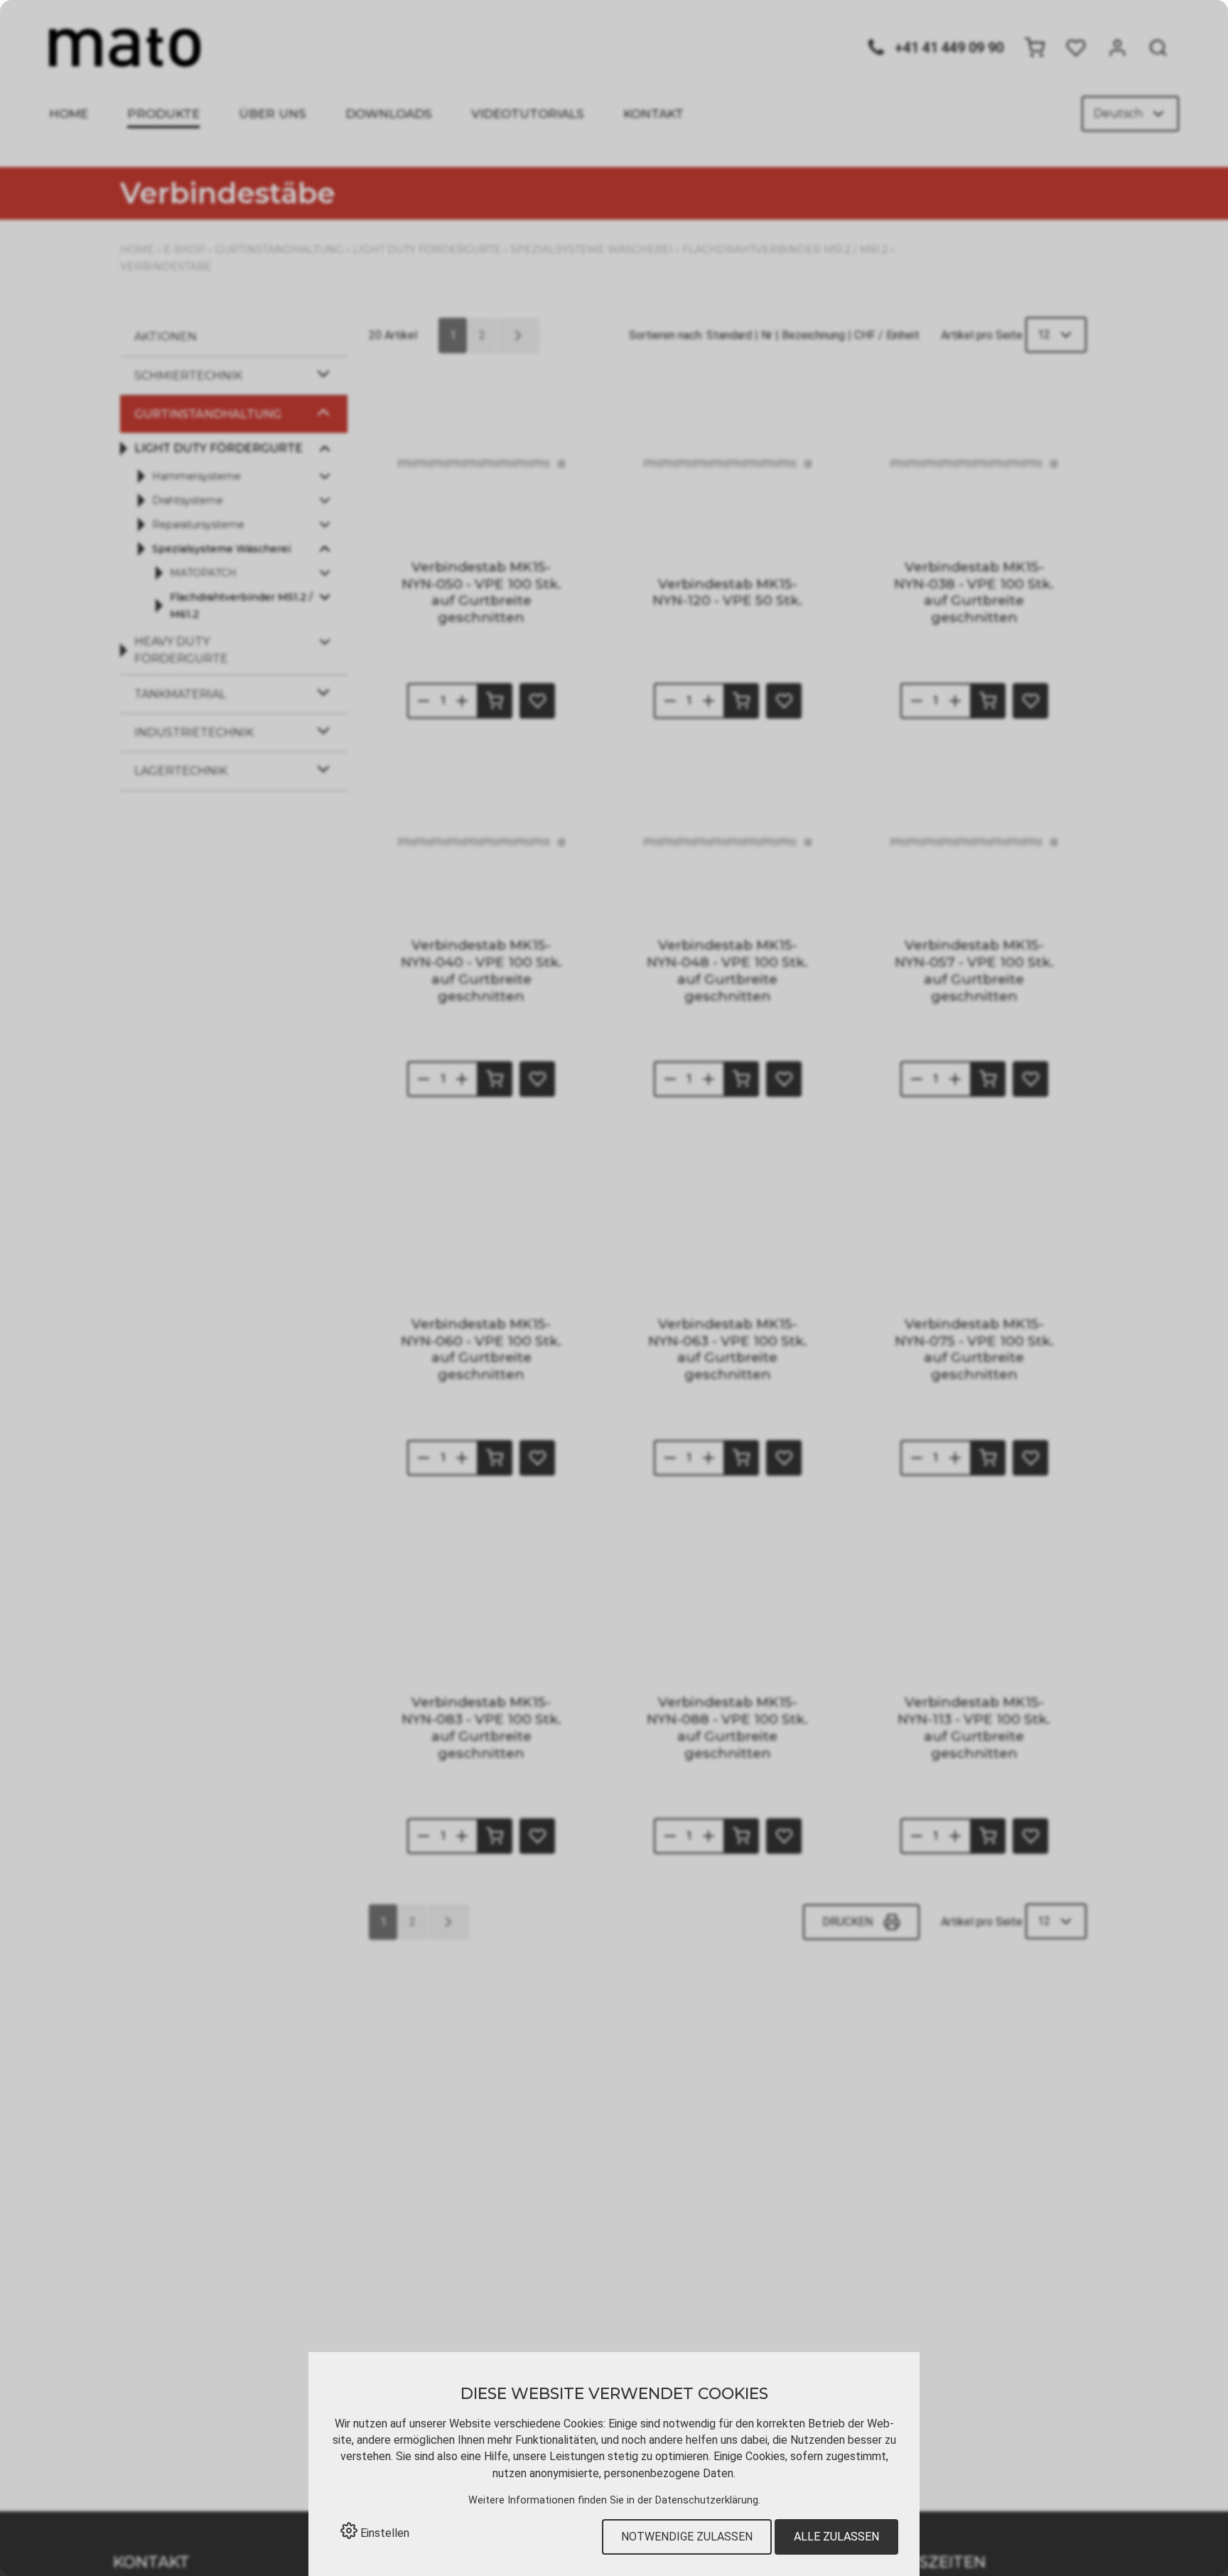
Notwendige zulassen (687, 2537)
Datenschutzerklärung (707, 2500)
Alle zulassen (836, 2537)
